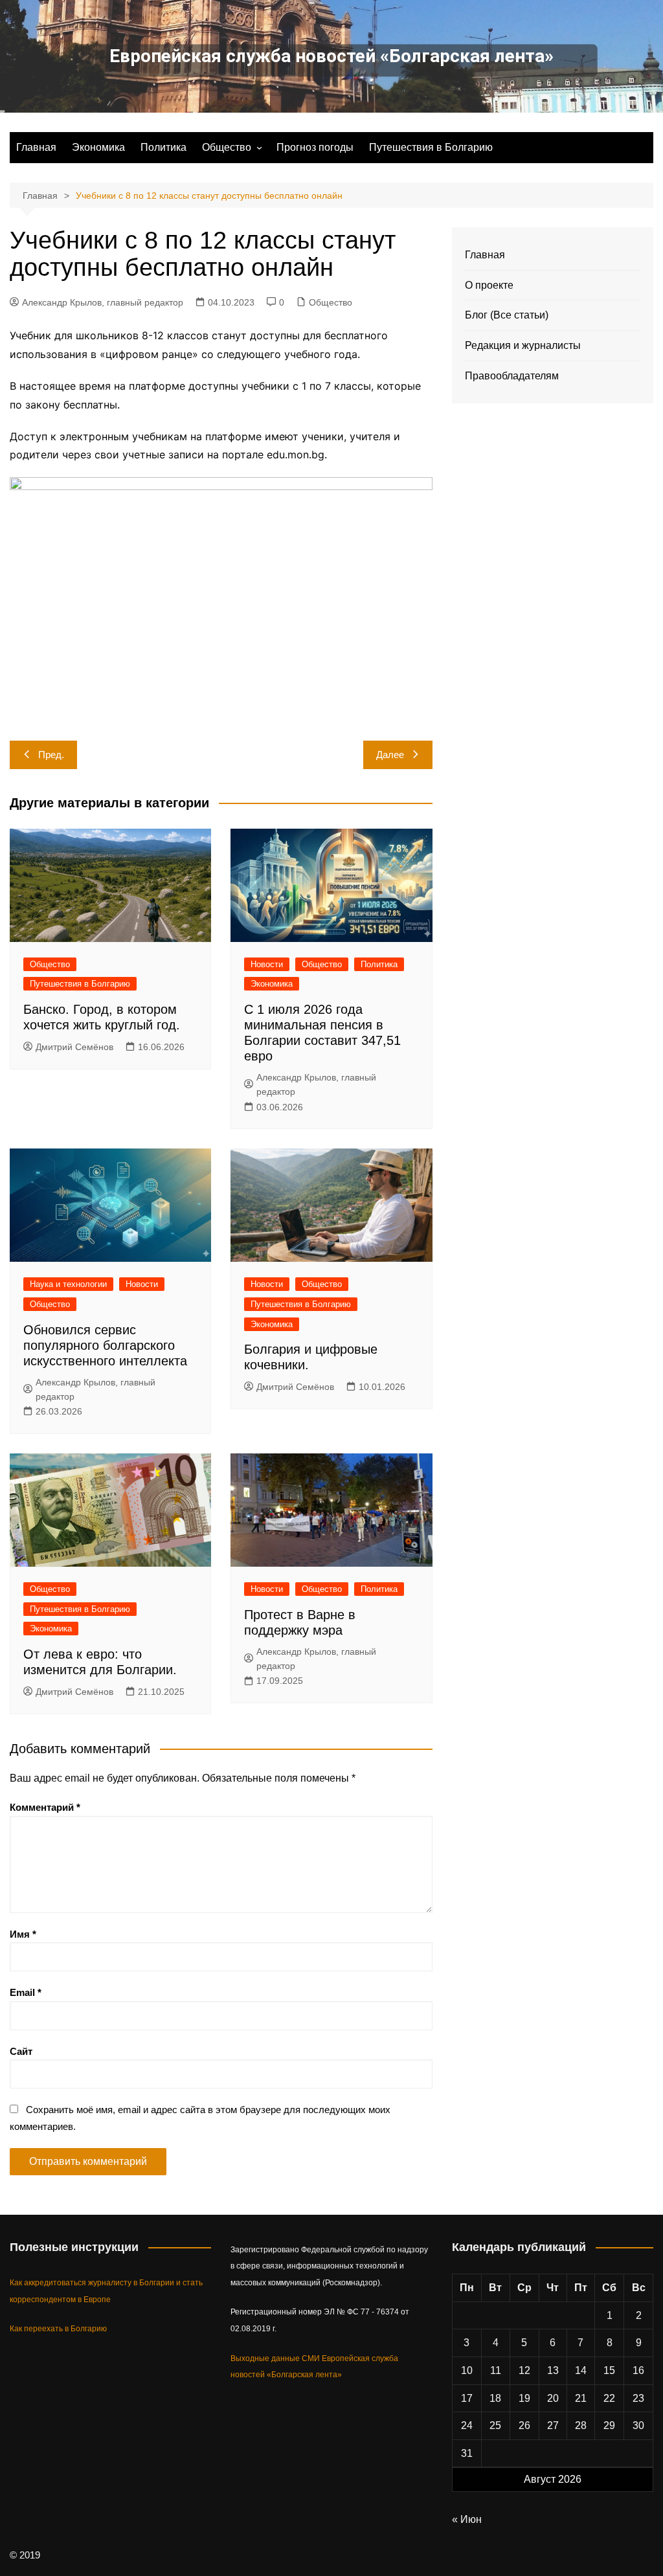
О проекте (489, 285)
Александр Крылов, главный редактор (103, 302)
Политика (163, 147)
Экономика (98, 147)
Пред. (51, 755)
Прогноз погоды (315, 147)
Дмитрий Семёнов (74, 1047)
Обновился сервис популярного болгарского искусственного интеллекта (105, 1345)
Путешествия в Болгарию (431, 147)
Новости (267, 964)
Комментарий (45, 1807)
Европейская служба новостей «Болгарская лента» (331, 56)
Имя (23, 1934)
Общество (227, 147)
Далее (390, 755)
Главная (36, 147)
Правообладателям (512, 376)
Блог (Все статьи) (507, 315)
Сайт (21, 2051)
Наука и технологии (68, 1284)
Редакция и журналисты (523, 345)
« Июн (467, 2519)
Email (26, 1992)
